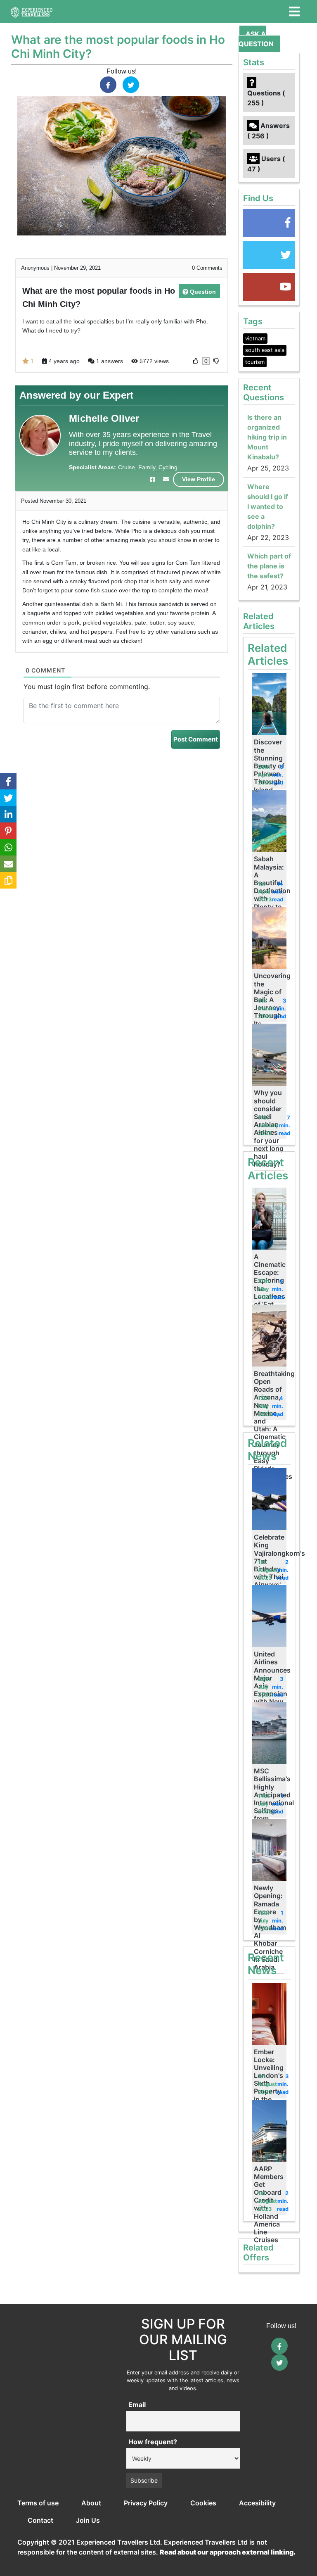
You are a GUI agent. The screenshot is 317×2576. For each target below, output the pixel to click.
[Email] (8, 864)
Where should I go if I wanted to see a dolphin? (268, 506)
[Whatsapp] (8, 847)
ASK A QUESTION (256, 39)
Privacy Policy (146, 2503)
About (91, 2503)
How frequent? (153, 2442)
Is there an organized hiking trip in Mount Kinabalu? (267, 437)
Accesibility (257, 2503)
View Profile (199, 479)
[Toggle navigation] (294, 12)
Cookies (203, 2503)
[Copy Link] (8, 880)
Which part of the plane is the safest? (269, 566)
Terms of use (38, 2503)
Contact (40, 2520)
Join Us (88, 2520)
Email (137, 2405)
